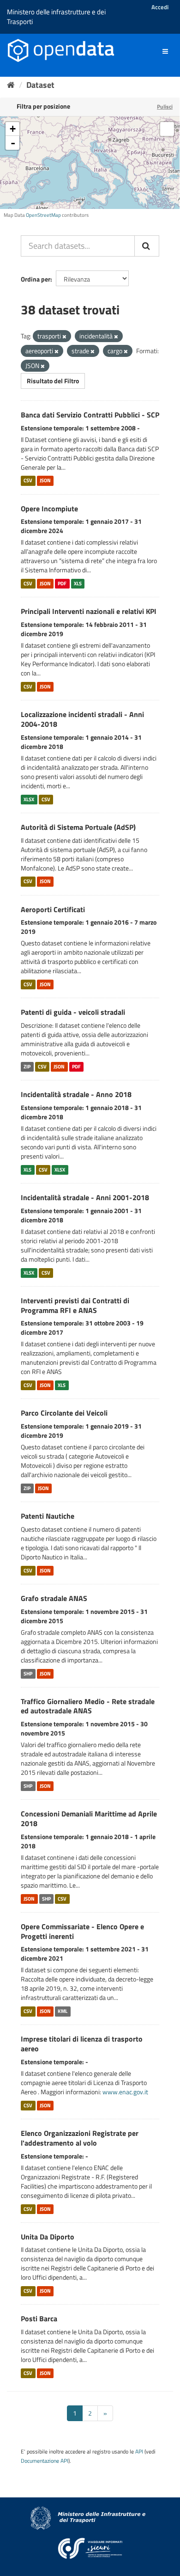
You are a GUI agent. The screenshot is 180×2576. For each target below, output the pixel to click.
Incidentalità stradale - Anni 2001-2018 (85, 1197)
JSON (45, 481)
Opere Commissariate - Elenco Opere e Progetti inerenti (82, 1931)
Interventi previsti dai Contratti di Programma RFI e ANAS (75, 1305)
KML (63, 2011)
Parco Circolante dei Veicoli (64, 1413)
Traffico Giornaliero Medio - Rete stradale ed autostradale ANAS (88, 1706)
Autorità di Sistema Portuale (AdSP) (78, 827)
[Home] (11, 85)
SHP (28, 1674)
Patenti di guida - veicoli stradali (73, 1012)
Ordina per (36, 279)
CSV (28, 481)
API (139, 2452)
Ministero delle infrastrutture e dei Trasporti (56, 17)
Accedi (160, 7)
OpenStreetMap (43, 215)
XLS (78, 583)
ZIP (27, 1067)
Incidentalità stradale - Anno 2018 (76, 1094)
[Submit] (147, 246)
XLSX (29, 799)
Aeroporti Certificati (53, 909)
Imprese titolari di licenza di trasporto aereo (82, 2044)
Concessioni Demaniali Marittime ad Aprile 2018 (89, 1819)
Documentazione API (45, 2461)
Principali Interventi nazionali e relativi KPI (89, 611)
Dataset (40, 85)
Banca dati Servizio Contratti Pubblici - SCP (90, 415)
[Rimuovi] (64, 337)
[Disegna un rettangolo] (167, 129)
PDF (62, 583)
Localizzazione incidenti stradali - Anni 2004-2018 (82, 719)
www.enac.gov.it (125, 2092)
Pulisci (165, 107)
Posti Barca (39, 2318)
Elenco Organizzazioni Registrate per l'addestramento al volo (80, 2138)
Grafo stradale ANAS (54, 1598)
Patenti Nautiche (48, 1516)
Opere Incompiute (49, 509)
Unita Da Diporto (48, 2237)
